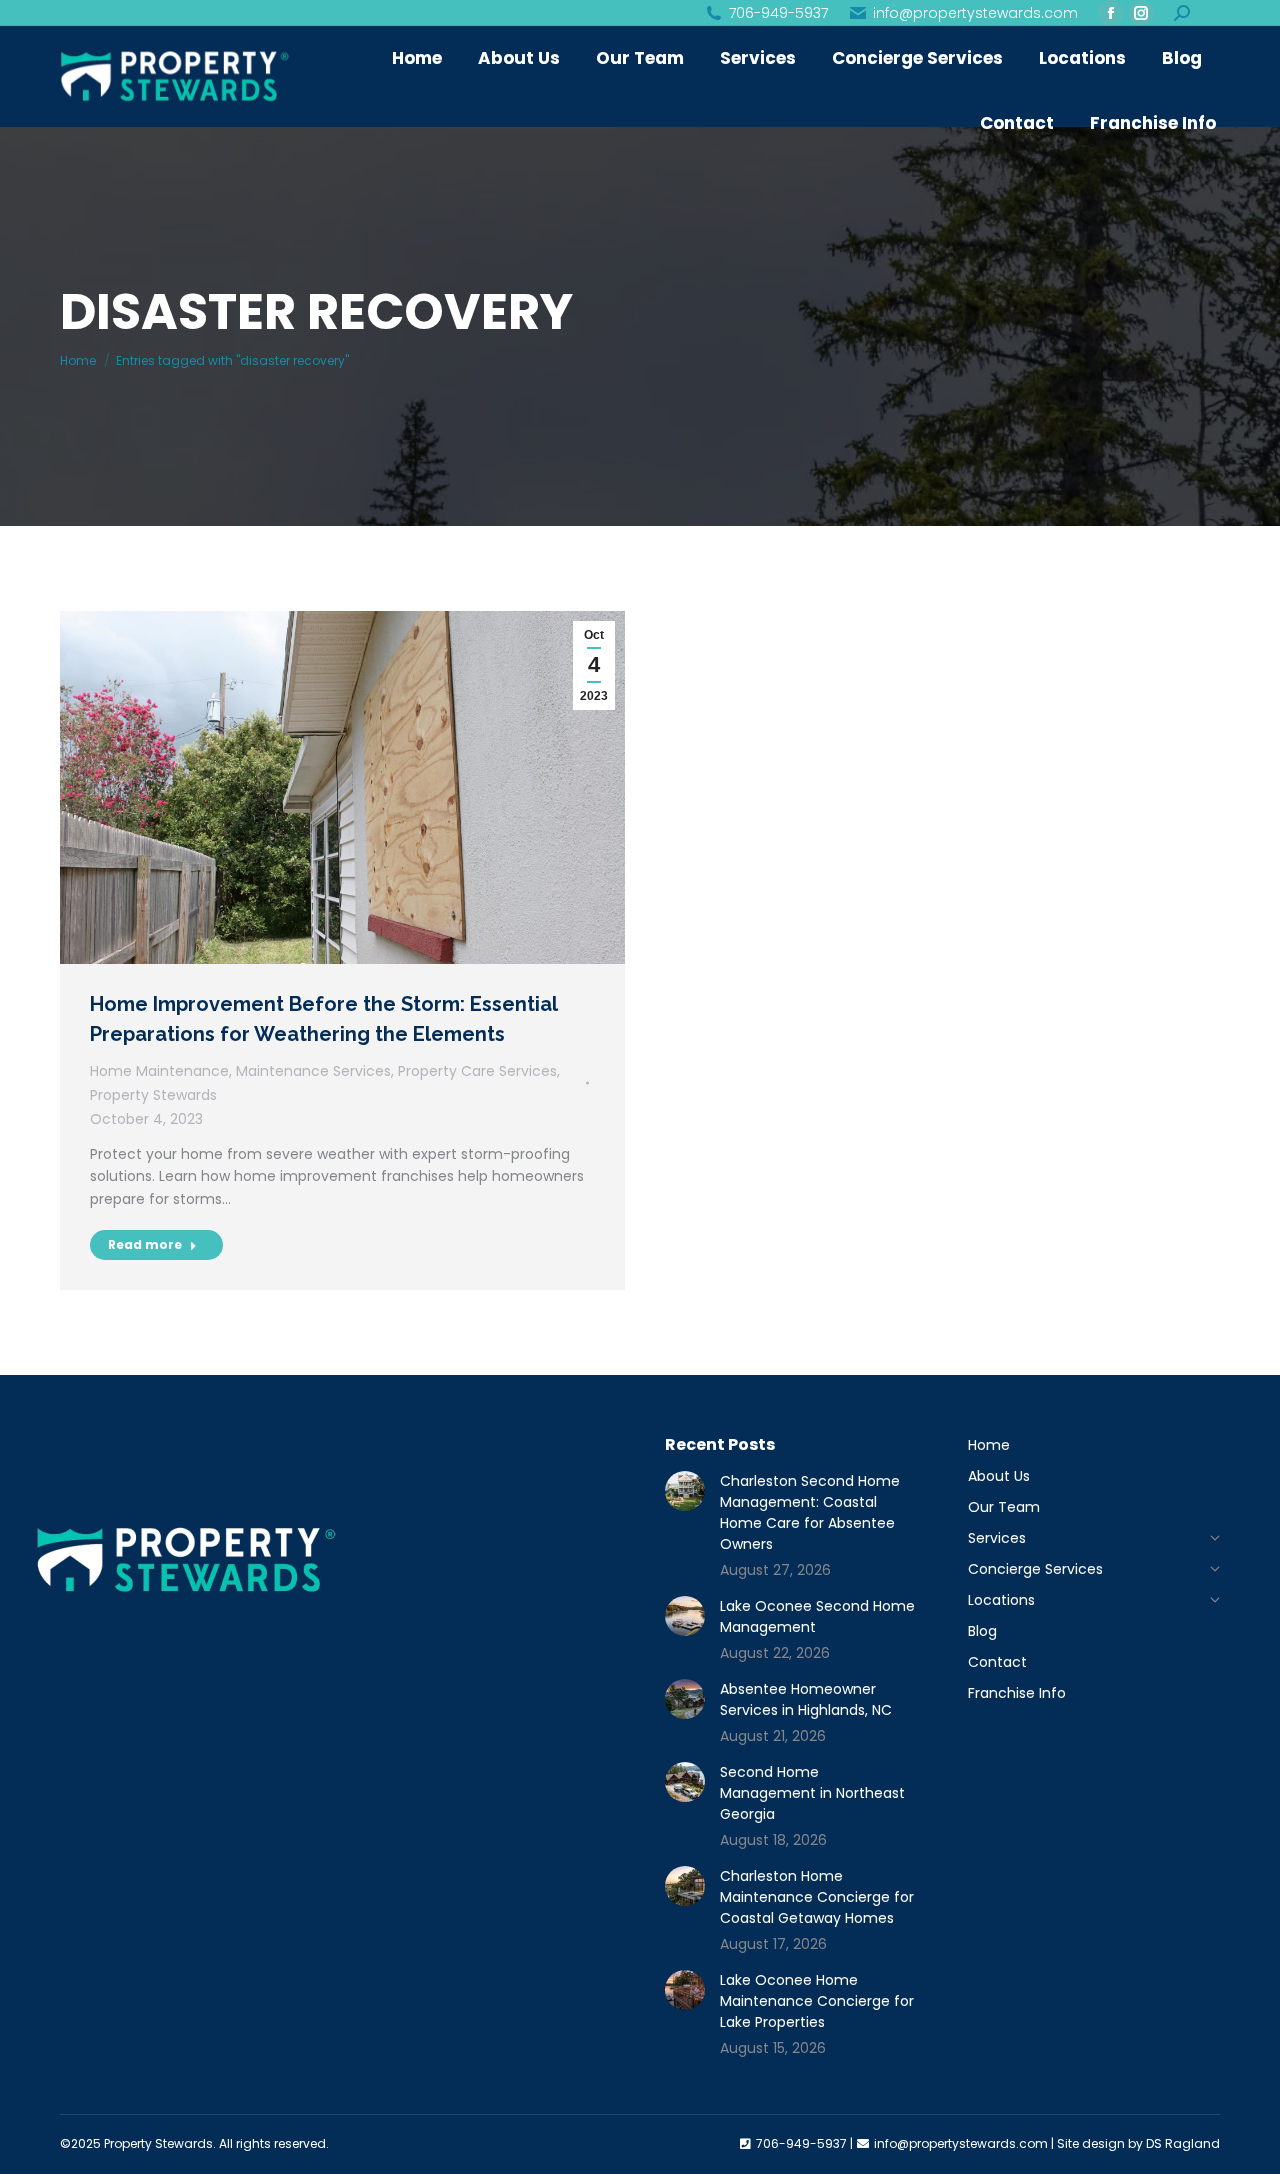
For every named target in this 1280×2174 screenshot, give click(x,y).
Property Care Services (477, 1071)
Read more (145, 1244)
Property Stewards (153, 1095)
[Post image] (685, 1491)
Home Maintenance (159, 1071)
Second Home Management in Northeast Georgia (812, 1793)
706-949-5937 (778, 13)
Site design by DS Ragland (1138, 2143)
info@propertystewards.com (975, 13)
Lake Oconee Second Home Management (817, 1616)
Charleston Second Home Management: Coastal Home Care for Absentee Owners (810, 1512)
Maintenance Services (313, 1071)
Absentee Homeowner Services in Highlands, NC (806, 1699)
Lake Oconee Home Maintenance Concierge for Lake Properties (817, 2001)
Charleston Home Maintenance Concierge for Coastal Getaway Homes (817, 1897)
